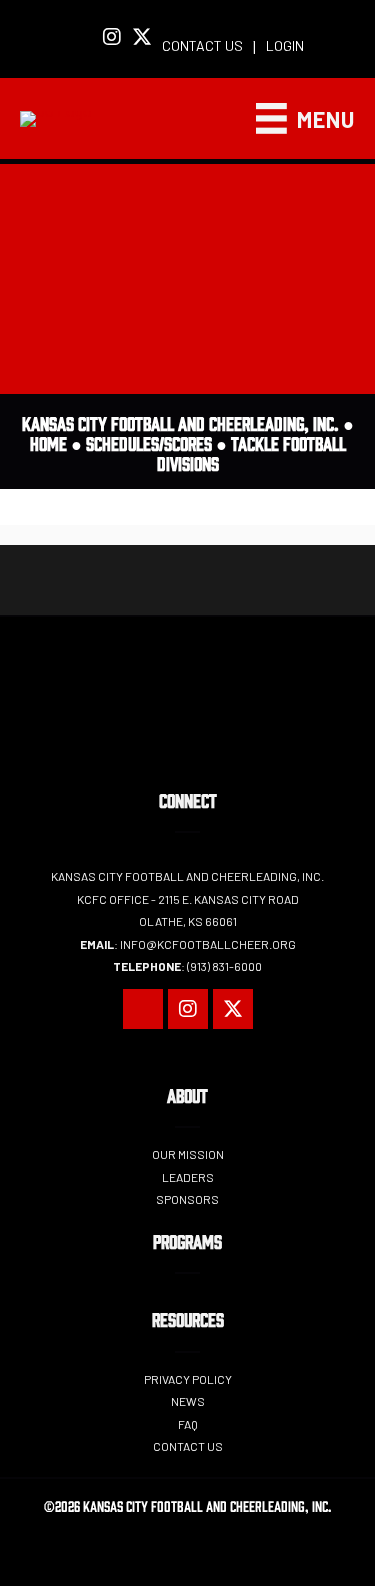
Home (48, 443)
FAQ (188, 1424)
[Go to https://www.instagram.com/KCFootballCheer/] (112, 38)
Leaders (188, 1177)
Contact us (202, 45)
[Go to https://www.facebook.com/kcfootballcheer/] (82, 39)
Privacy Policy (188, 1379)
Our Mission (188, 1154)
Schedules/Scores (149, 443)
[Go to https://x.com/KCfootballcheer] (142, 38)
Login (285, 45)
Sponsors (187, 1199)
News (188, 1401)
